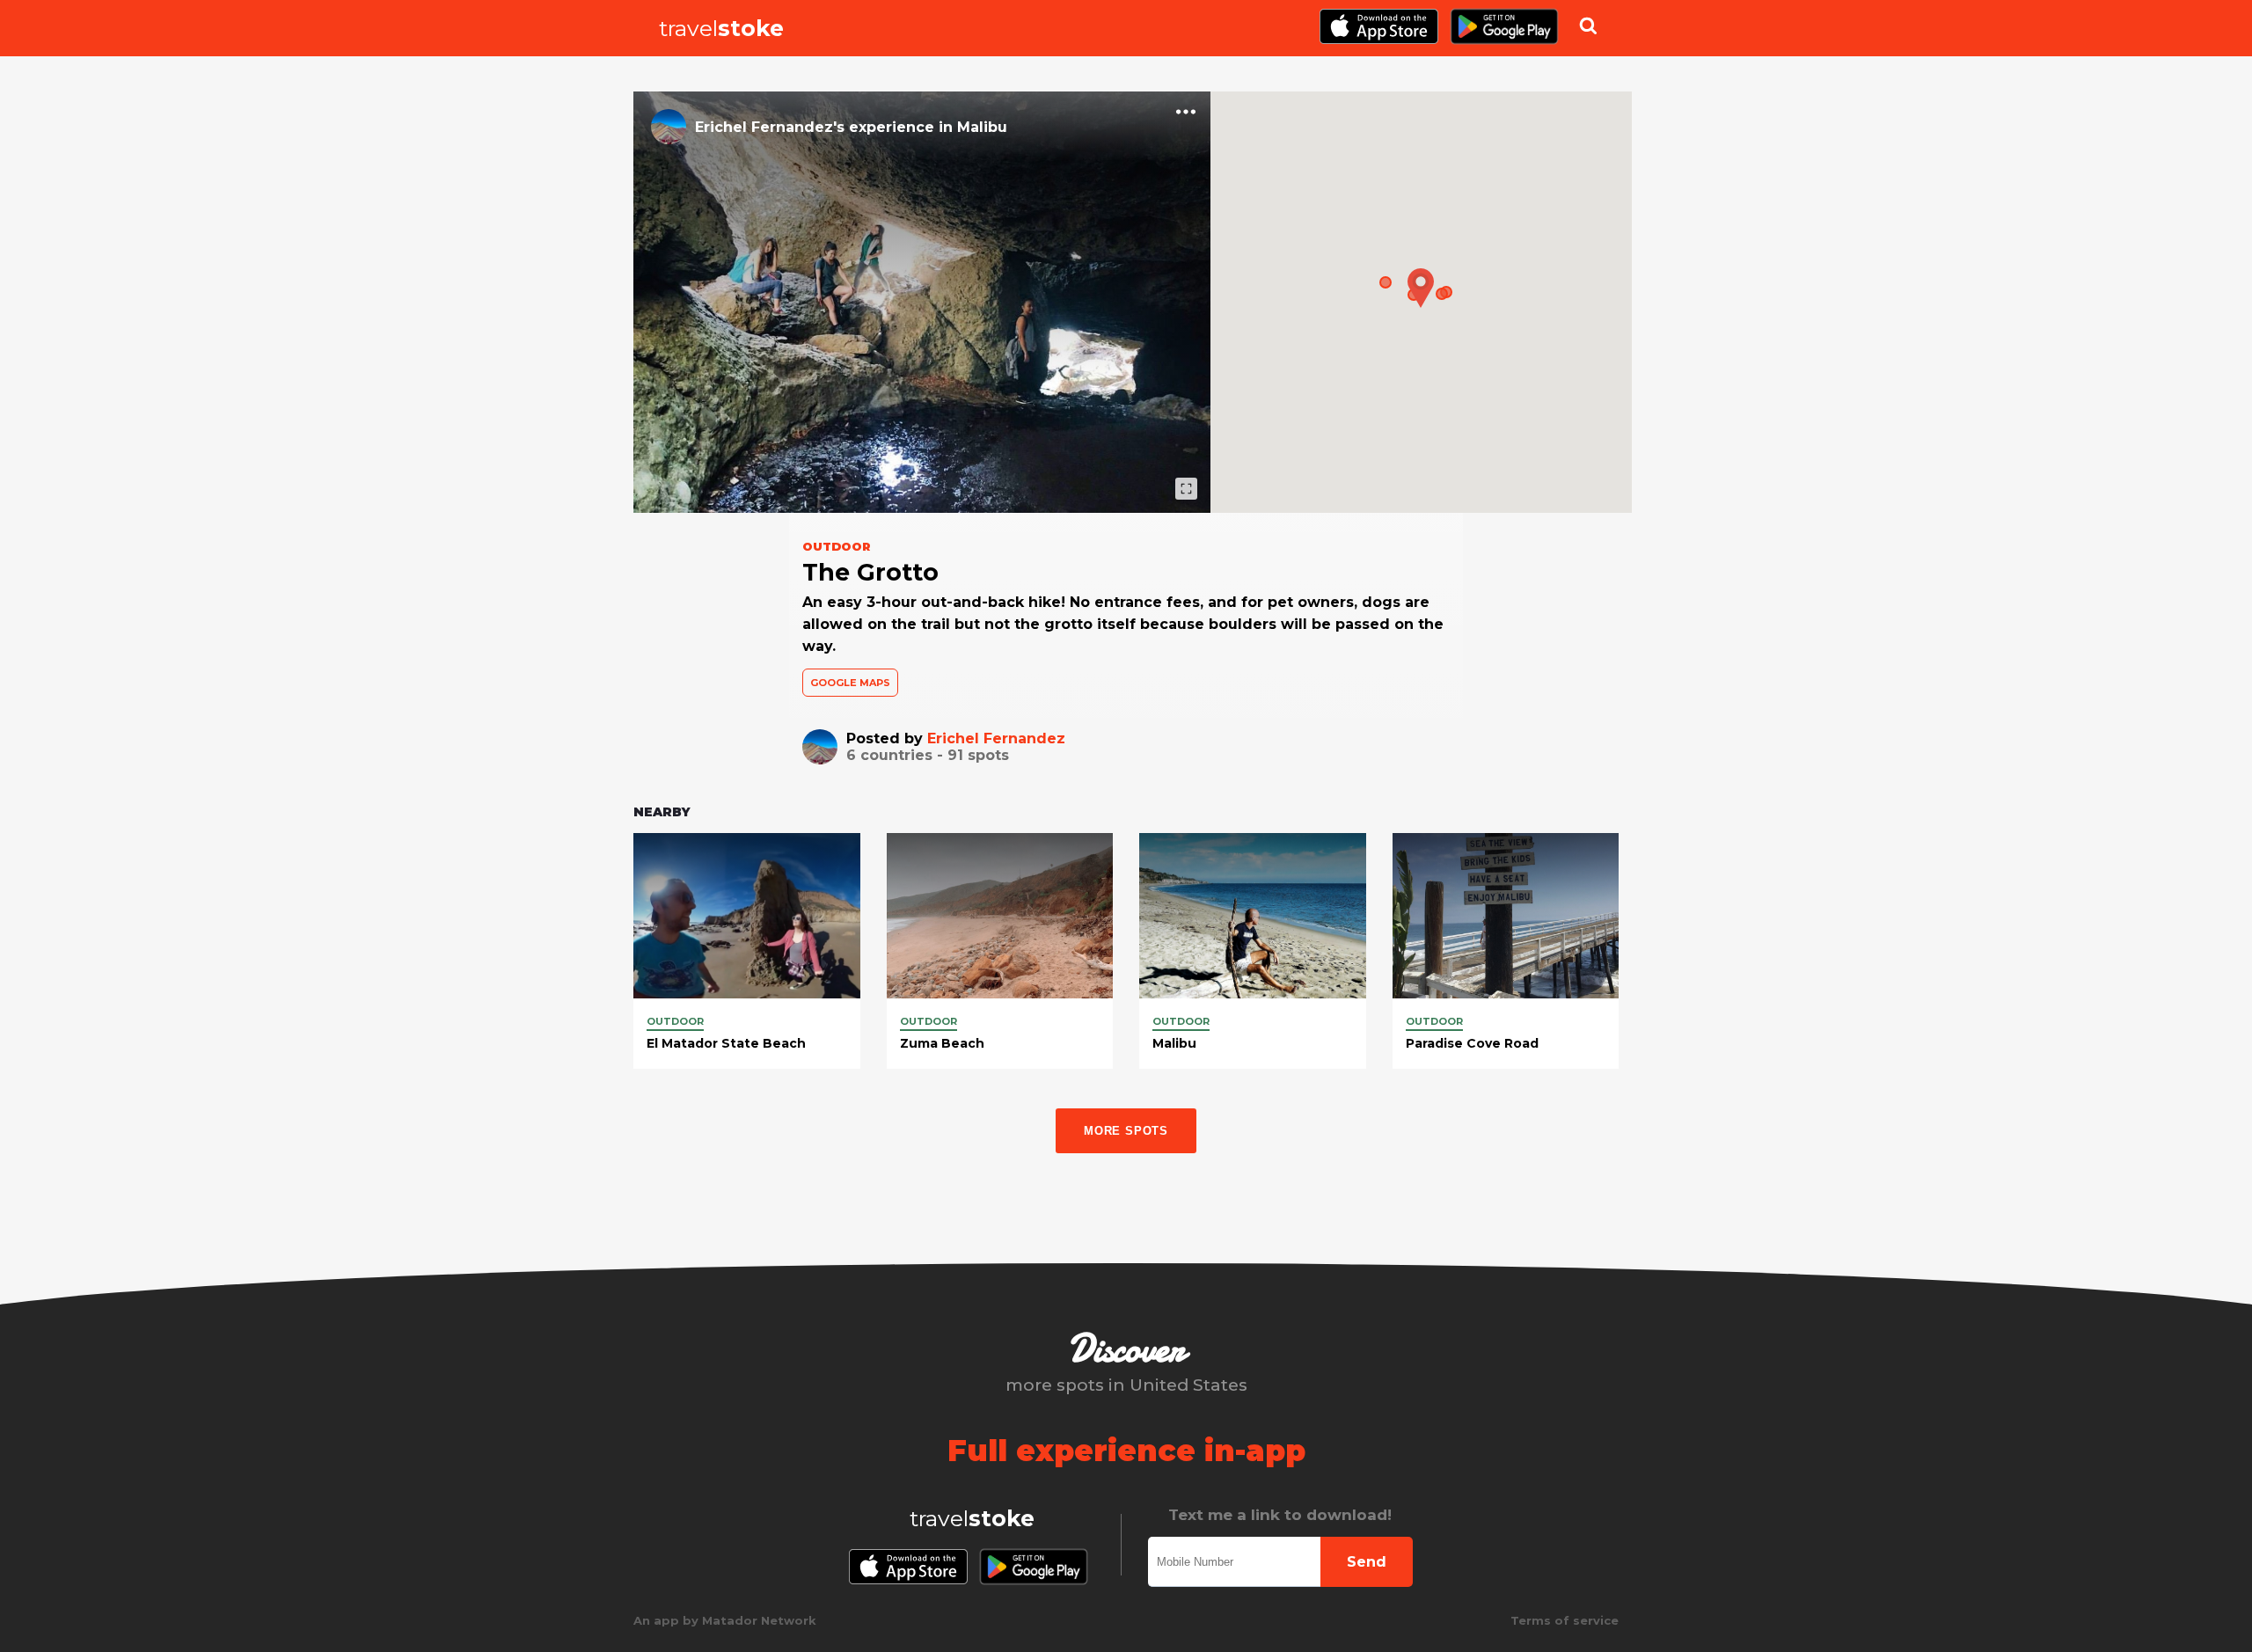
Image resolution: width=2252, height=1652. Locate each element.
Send (1367, 1562)
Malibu (982, 127)
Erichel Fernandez (996, 738)
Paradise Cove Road (1472, 1043)
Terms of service (1565, 1620)
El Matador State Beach (726, 1043)
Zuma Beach (942, 1043)
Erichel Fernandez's (770, 127)
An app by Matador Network (725, 1620)
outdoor (675, 1021)
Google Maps (850, 683)
